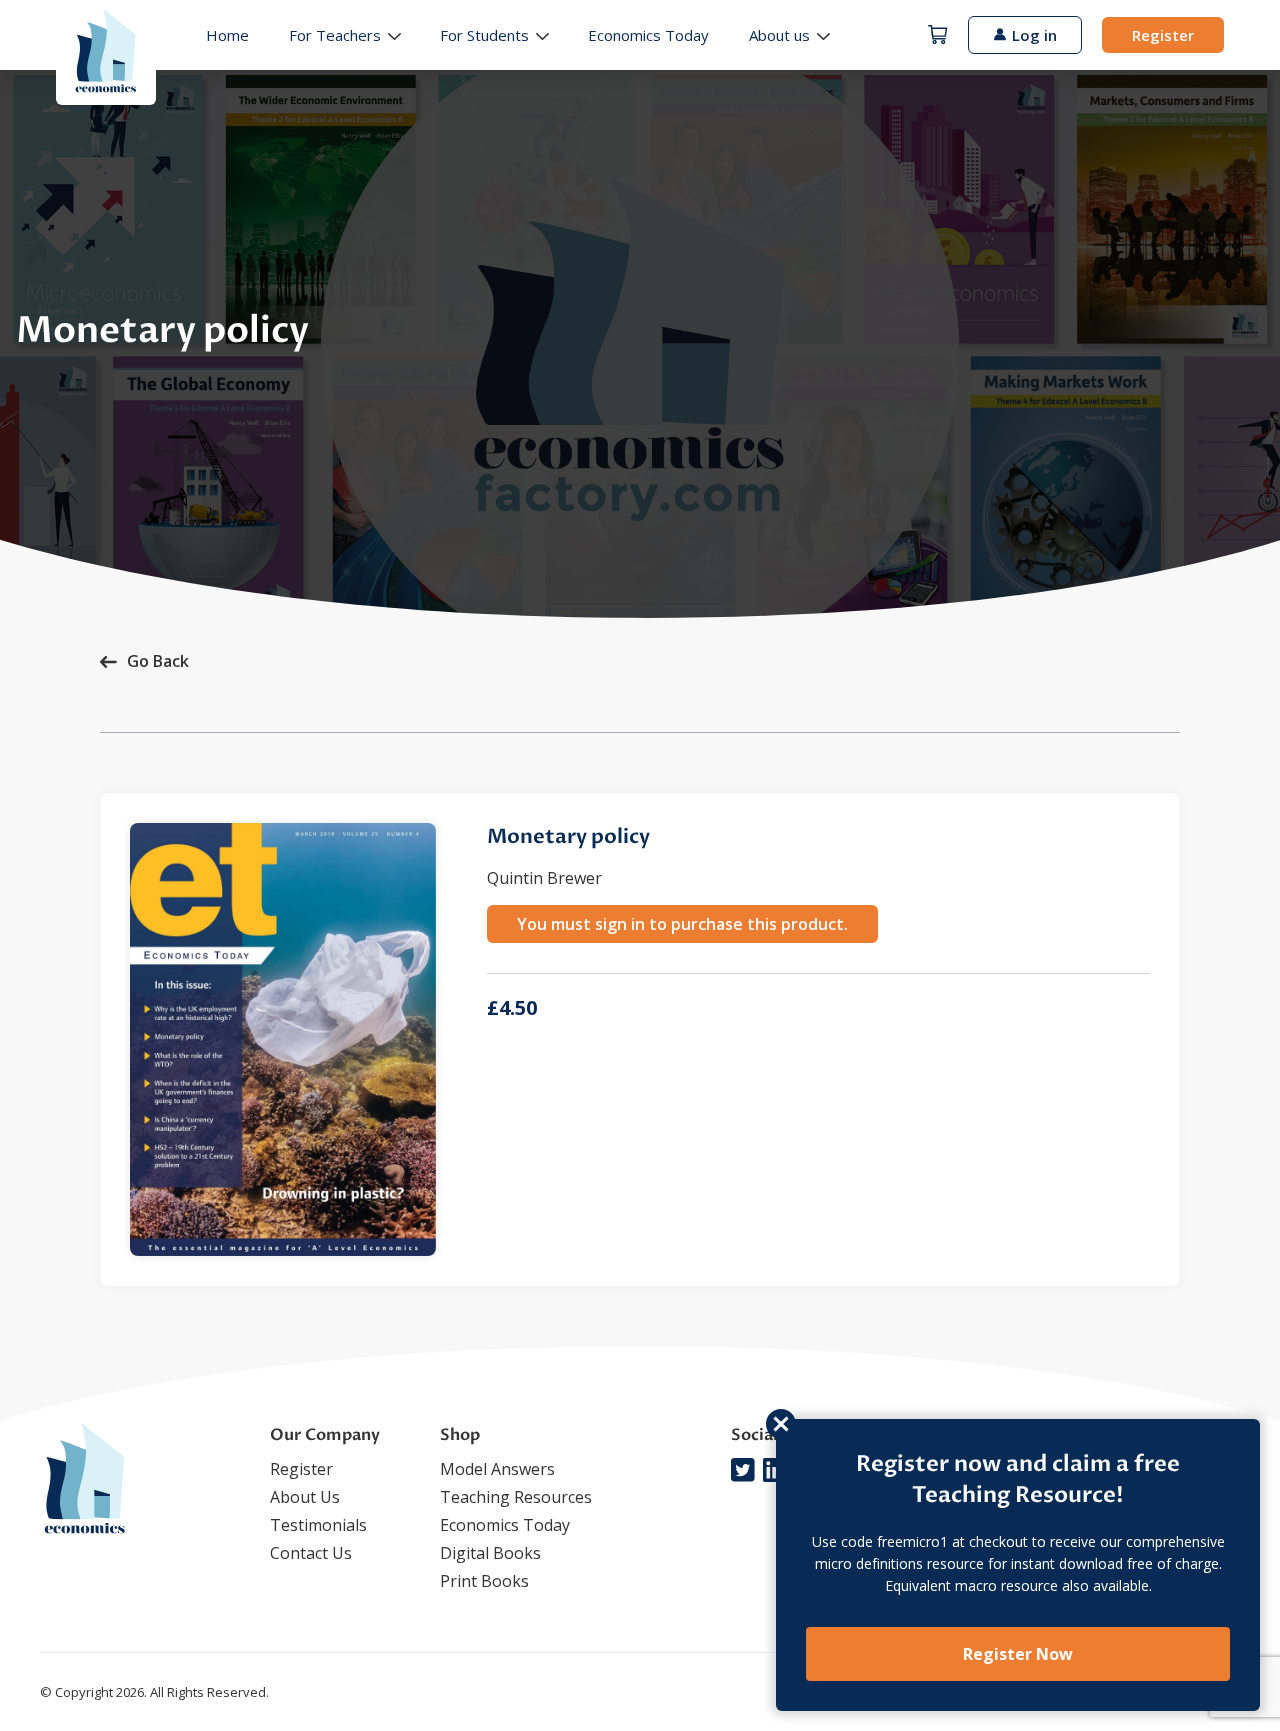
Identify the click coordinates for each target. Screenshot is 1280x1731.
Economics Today (648, 35)
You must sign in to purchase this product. (682, 924)
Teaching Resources (516, 1497)
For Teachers (335, 35)
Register (1163, 35)
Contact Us (311, 1553)
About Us (305, 1497)
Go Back (158, 661)
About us (779, 35)
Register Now (1018, 1654)
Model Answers (497, 1469)
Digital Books (490, 1553)
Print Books (484, 1581)
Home (227, 35)
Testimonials (318, 1525)
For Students (484, 35)
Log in (1034, 35)
